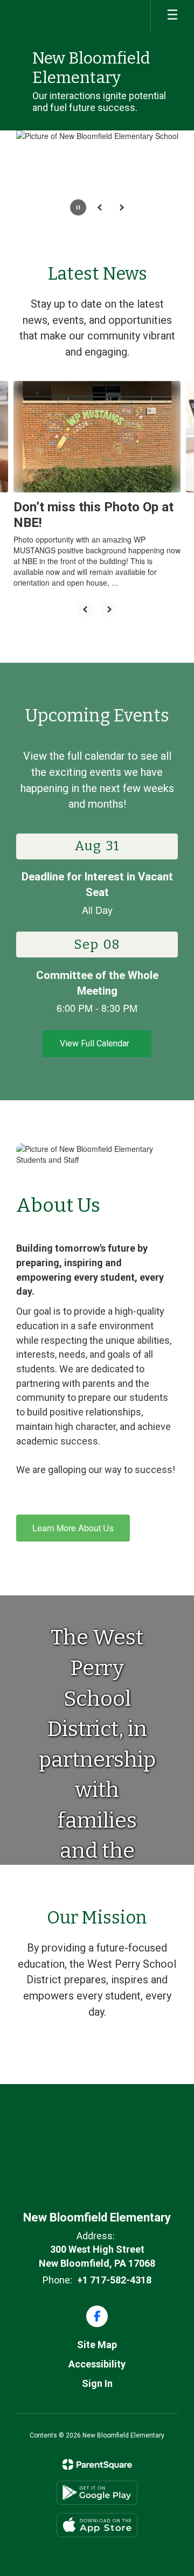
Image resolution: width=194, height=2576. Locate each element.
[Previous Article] (85, 609)
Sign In (97, 2383)
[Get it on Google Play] (97, 2493)
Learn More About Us (73, 1528)
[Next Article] (109, 609)
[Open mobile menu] (172, 16)
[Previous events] (24, 1044)
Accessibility (97, 2364)
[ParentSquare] (97, 2464)
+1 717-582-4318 (114, 2280)
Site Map (97, 2345)
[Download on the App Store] (97, 2525)
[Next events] (170, 1044)
